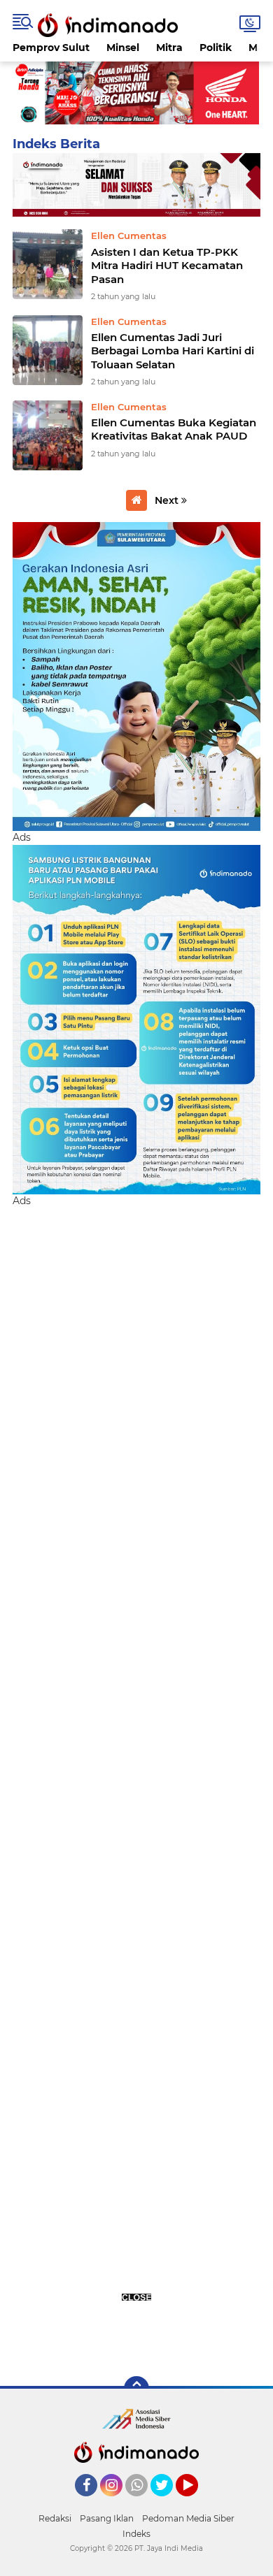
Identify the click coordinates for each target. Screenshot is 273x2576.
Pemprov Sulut (51, 48)
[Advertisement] (136, 1784)
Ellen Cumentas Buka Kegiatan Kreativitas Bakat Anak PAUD (174, 429)
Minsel (123, 48)
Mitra (169, 48)
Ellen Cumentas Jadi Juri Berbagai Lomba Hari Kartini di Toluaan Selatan (173, 351)
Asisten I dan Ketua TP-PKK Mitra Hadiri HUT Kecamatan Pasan (167, 266)
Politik (216, 48)
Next (168, 500)
